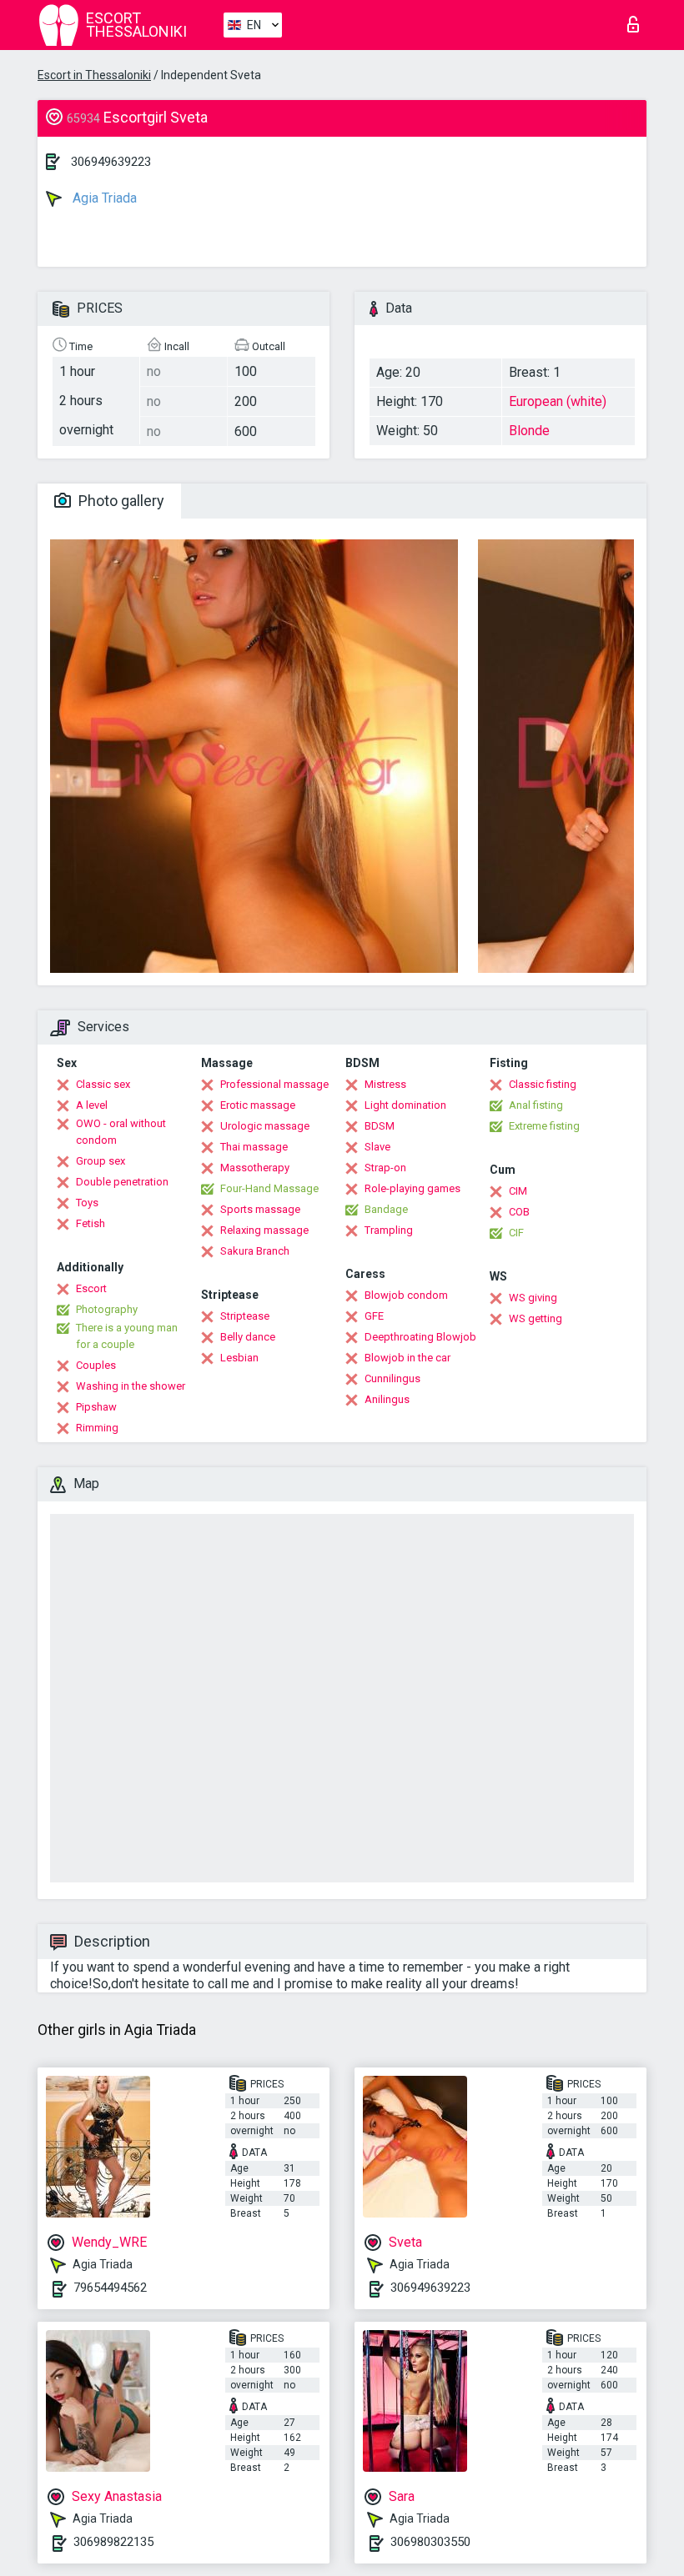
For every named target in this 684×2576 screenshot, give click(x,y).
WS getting (536, 1318)
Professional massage (274, 1084)
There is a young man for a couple (127, 1336)
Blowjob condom (406, 1295)
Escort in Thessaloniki (94, 75)
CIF (516, 1233)
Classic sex (103, 1084)
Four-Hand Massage (269, 1188)
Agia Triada (103, 198)
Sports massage (260, 1209)
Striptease (245, 1316)
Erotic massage (258, 1105)
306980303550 (430, 2542)
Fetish (91, 1223)
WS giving (533, 1298)
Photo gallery (120, 501)
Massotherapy (255, 1168)
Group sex (101, 1161)
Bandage (386, 1209)
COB (519, 1212)
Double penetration (122, 1182)
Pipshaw (96, 1407)
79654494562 (110, 2288)
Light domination (405, 1105)
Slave (377, 1147)
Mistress (385, 1084)
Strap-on (385, 1168)
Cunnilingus (392, 1378)
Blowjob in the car (407, 1358)
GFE (374, 1316)
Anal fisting (536, 1105)
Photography (107, 1309)
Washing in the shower (131, 1386)
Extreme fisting (544, 1126)
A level (92, 1105)
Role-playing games (412, 1188)
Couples (96, 1365)
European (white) (558, 401)
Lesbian (239, 1358)
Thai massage (254, 1147)
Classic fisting (543, 1084)
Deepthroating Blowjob (420, 1337)
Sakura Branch (255, 1251)
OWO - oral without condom (121, 1132)
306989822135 (113, 2542)
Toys (87, 1203)
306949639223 (111, 162)
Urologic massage (265, 1126)
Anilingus (387, 1399)
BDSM (380, 1126)
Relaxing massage (264, 1230)
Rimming (97, 1428)
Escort (91, 1288)
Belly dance (248, 1337)
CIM (518, 1191)
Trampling (389, 1230)
